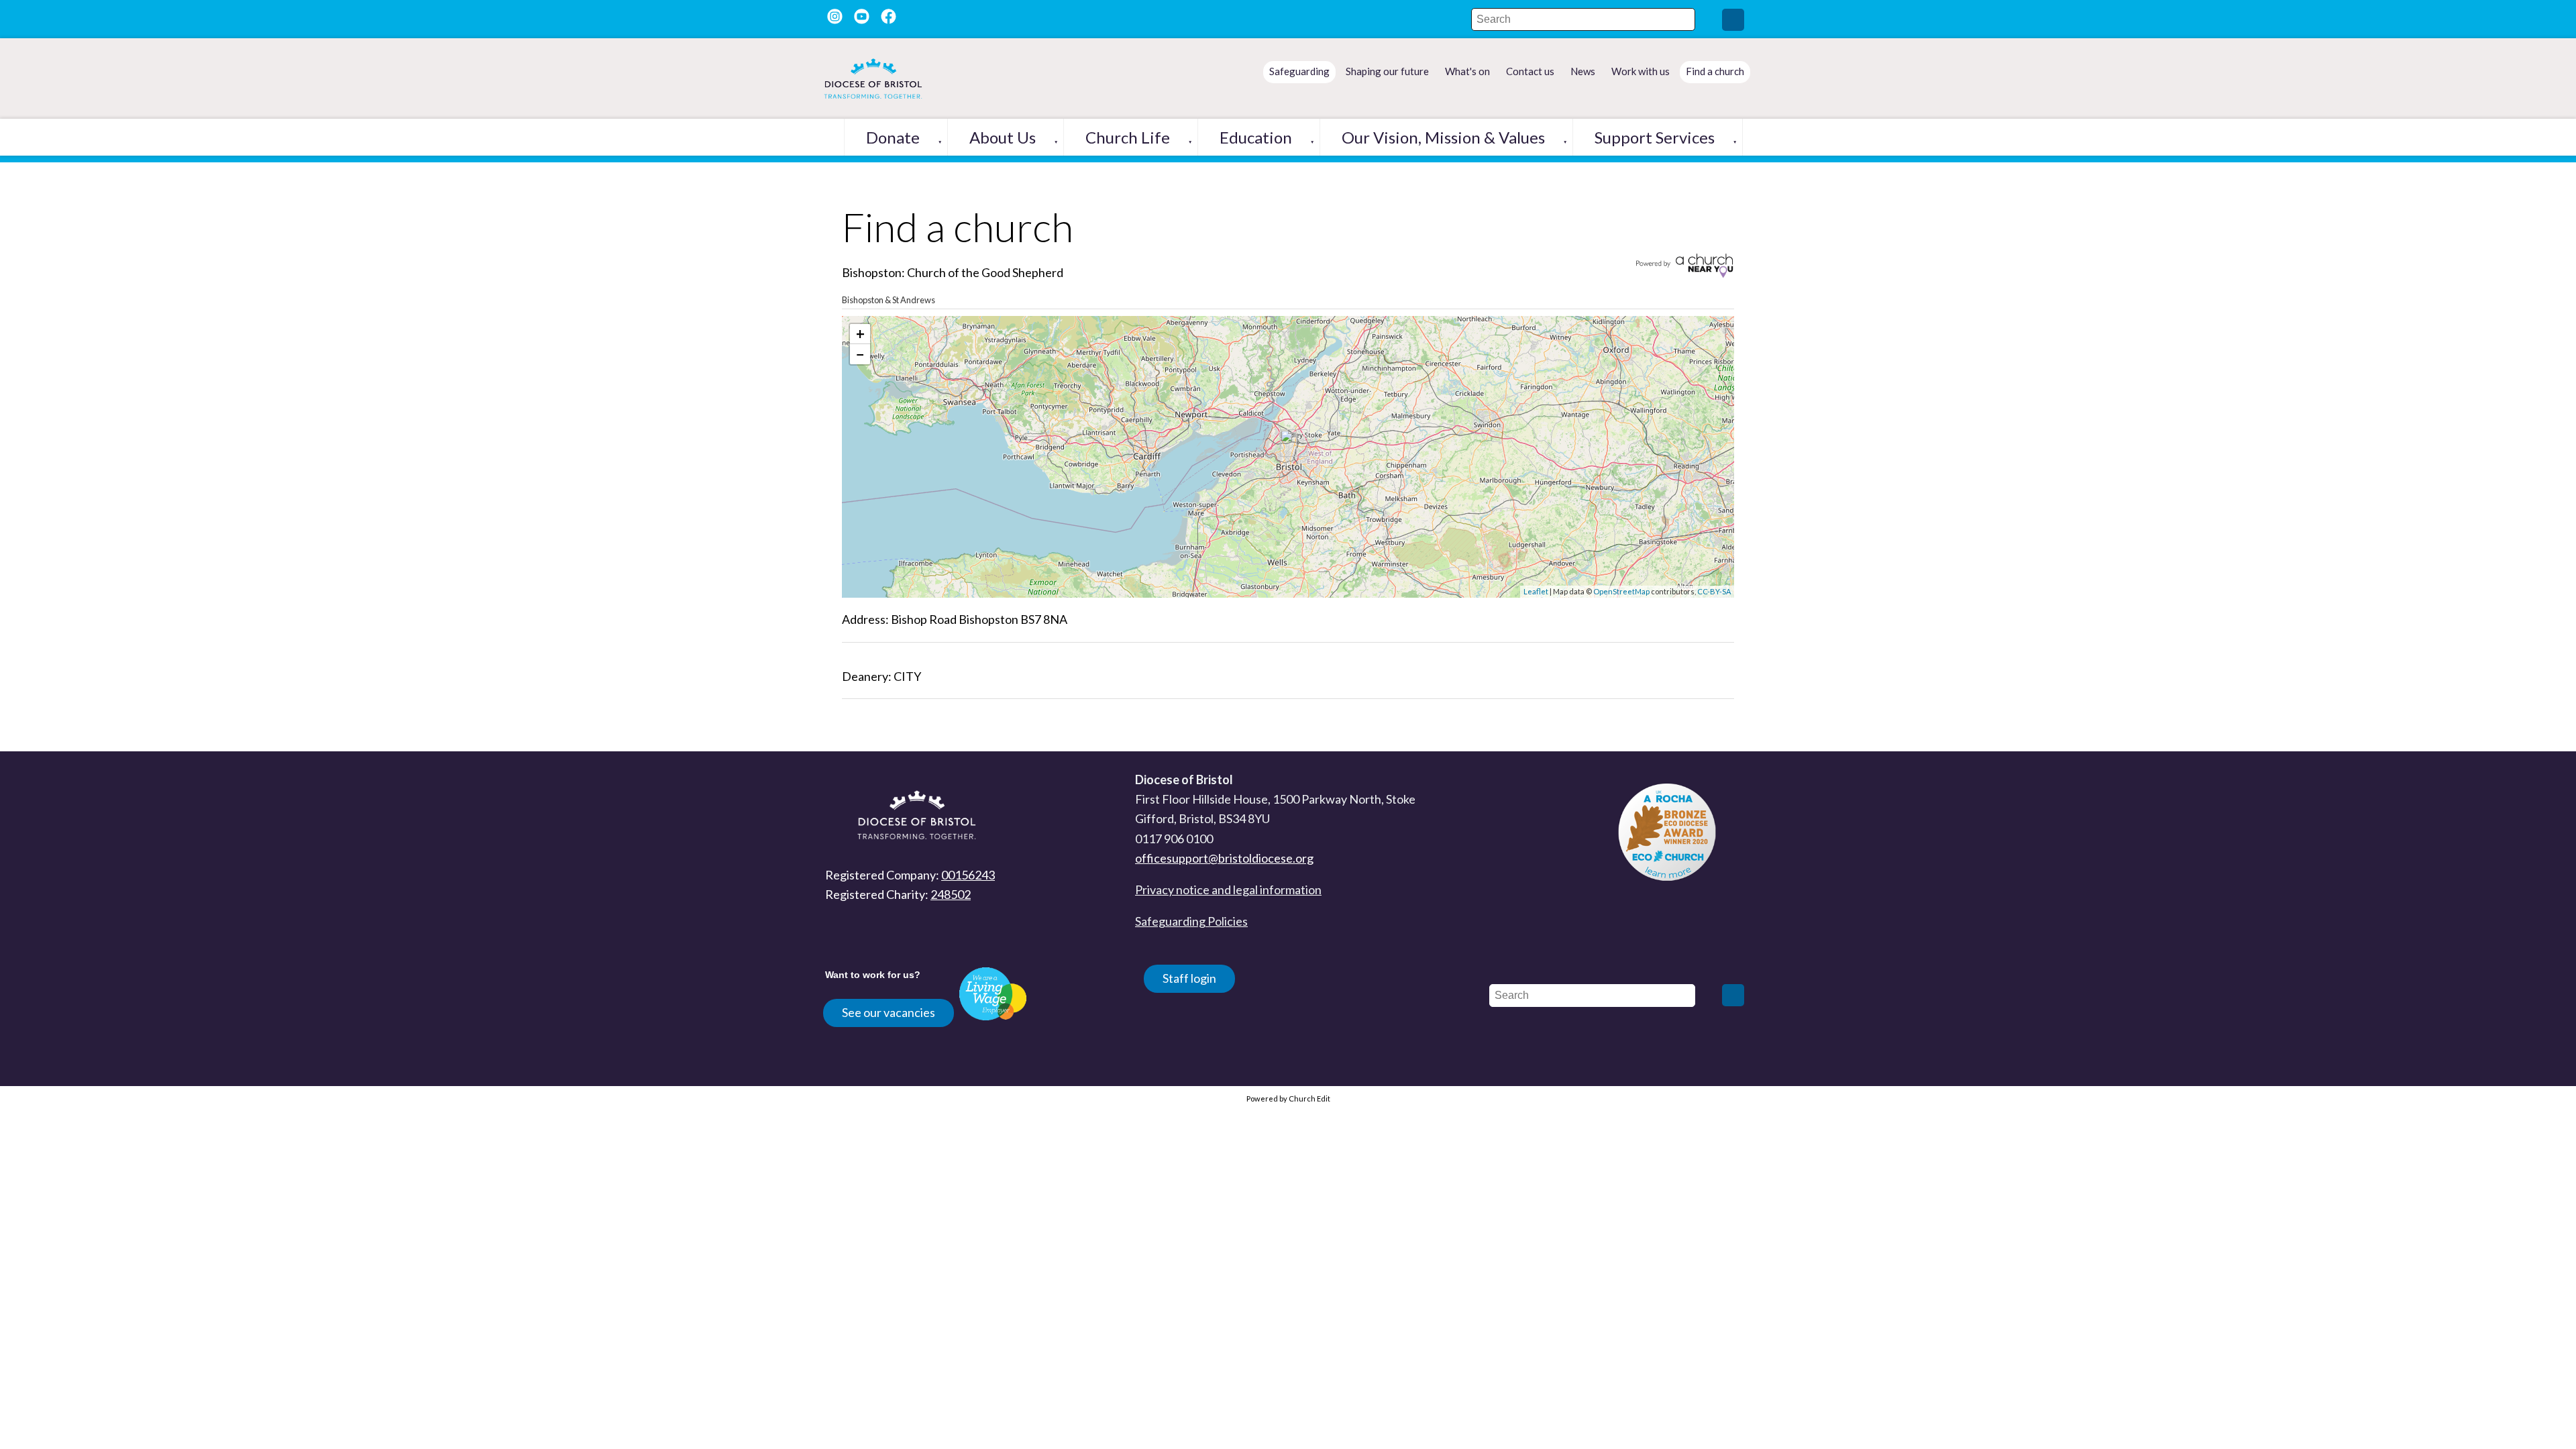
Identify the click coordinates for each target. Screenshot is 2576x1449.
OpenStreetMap (1621, 591)
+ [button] (860, 334)
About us (1003, 137)
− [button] (860, 354)
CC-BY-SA (1714, 591)
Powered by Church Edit (1288, 1098)
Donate (893, 137)
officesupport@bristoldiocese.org (1224, 858)
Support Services (1655, 137)
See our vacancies (889, 1012)
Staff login (1189, 978)
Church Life (1128, 137)
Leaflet (1536, 591)
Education (1256, 137)
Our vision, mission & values (1443, 137)
